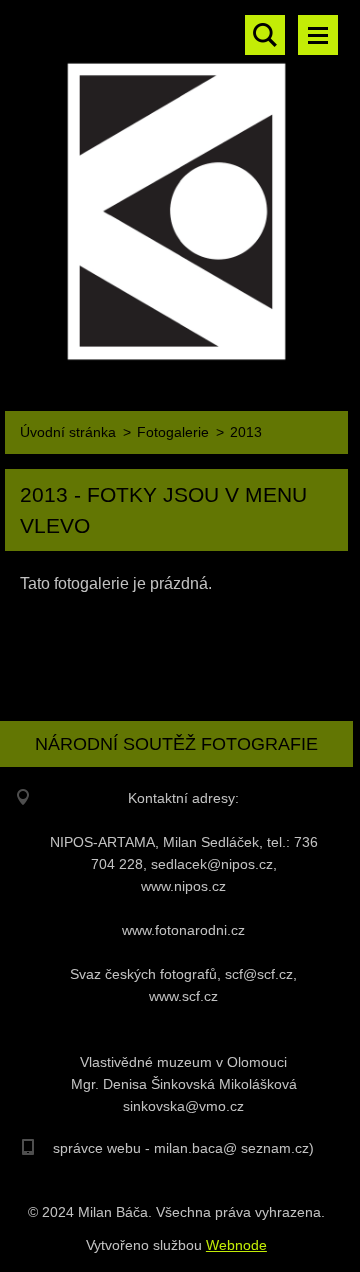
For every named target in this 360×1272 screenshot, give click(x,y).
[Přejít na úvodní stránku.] (176, 188)
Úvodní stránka (68, 432)
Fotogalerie (173, 432)
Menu (318, 35)
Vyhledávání (265, 35)
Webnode (236, 1245)
